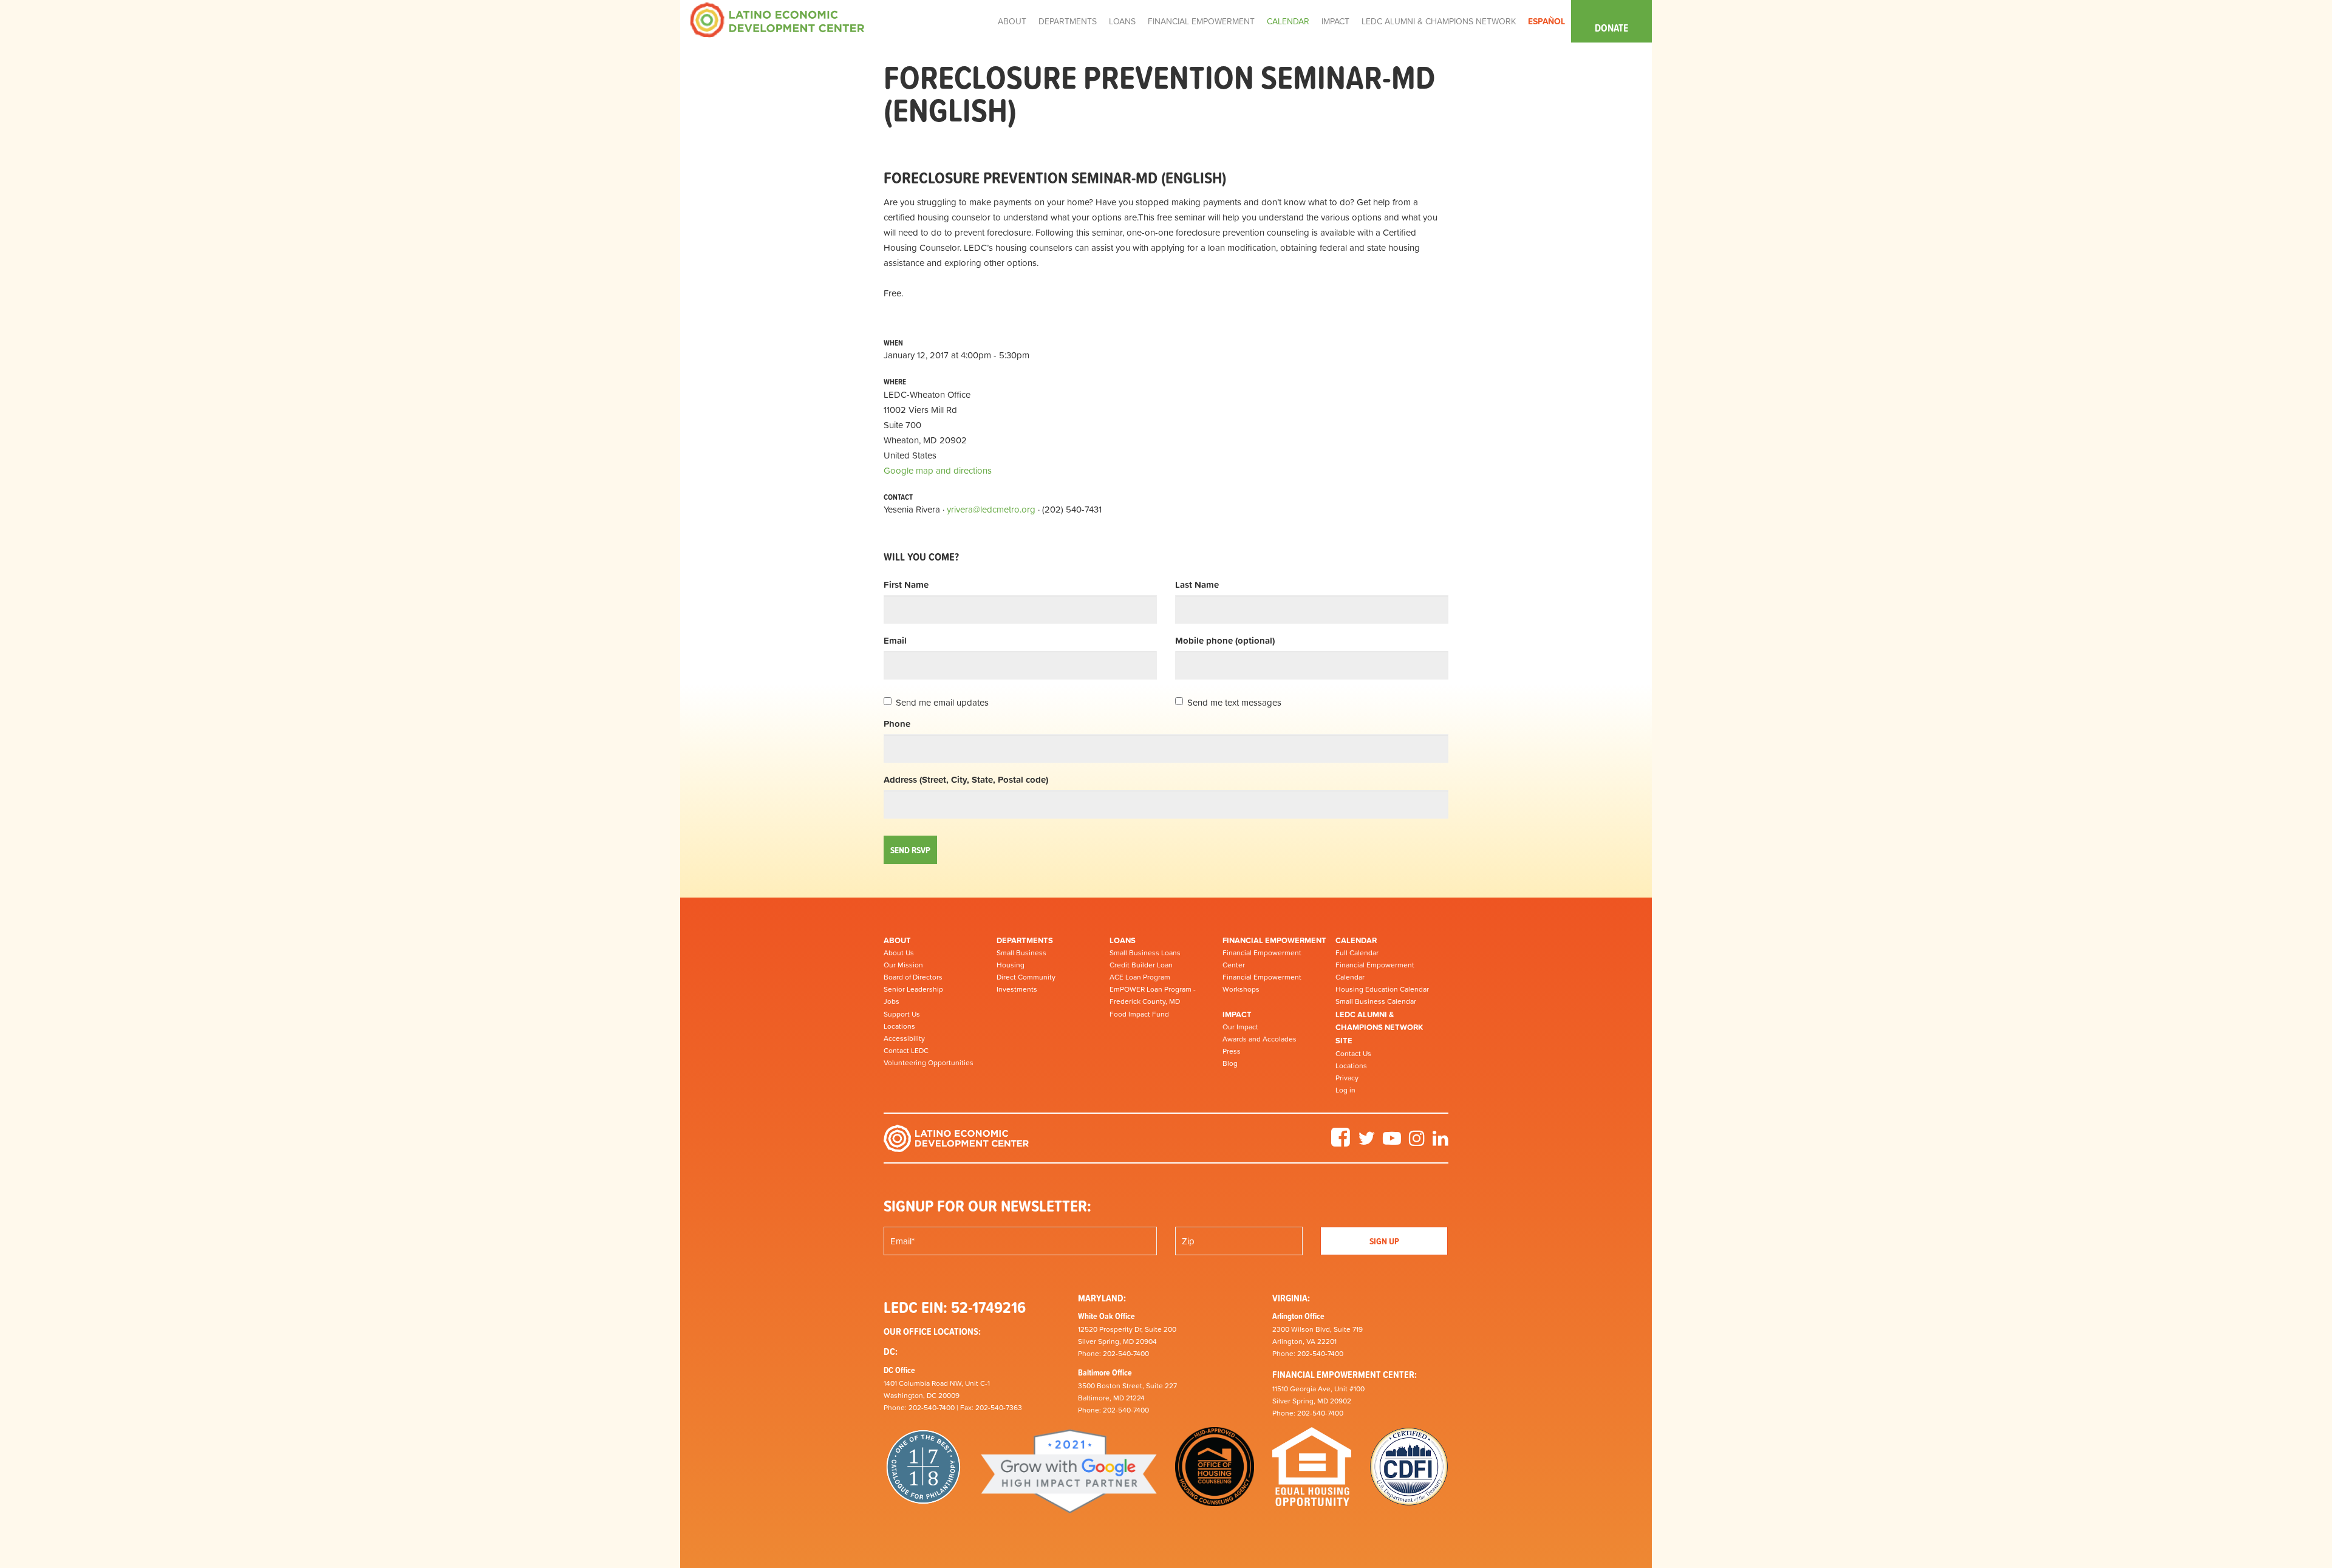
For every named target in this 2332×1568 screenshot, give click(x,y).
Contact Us (1353, 1054)
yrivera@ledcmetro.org (991, 509)
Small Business (1021, 953)
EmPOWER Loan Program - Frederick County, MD (1153, 995)
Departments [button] (1068, 21)
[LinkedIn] (1440, 1142)
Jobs (892, 1001)
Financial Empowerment (1274, 940)
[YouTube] (1392, 1142)
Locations (899, 1026)
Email (895, 640)
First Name (906, 585)
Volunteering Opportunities (929, 1063)
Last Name (1197, 585)
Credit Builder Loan (1141, 965)
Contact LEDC (906, 1051)
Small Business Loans (1145, 953)
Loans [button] (1122, 21)
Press (1232, 1051)
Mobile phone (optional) (1225, 640)
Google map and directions (938, 470)
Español (1546, 21)
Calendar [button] (1288, 21)
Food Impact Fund (1139, 1014)
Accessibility (904, 1038)
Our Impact (1240, 1027)
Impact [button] (1335, 21)
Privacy (1347, 1078)
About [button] (1012, 21)
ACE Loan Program (1140, 977)
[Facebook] (1341, 1142)
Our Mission (903, 965)
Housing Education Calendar (1382, 989)
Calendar (1356, 940)
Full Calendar (1357, 953)
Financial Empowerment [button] (1201, 21)
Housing (1011, 965)
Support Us (902, 1014)
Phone (897, 724)
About (897, 940)
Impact (1237, 1014)
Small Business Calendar (1376, 1001)
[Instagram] (1417, 1142)
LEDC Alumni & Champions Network (1439, 21)
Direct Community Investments (1026, 983)
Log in (1345, 1090)
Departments (1025, 940)
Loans (1123, 940)
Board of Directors (913, 977)
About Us (899, 953)
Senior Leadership (913, 989)
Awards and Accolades (1260, 1039)
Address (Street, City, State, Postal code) (966, 779)
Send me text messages (1234, 702)
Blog (1230, 1063)
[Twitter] (1366, 1142)
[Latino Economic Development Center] (777, 19)
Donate (1611, 28)
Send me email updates (942, 702)
